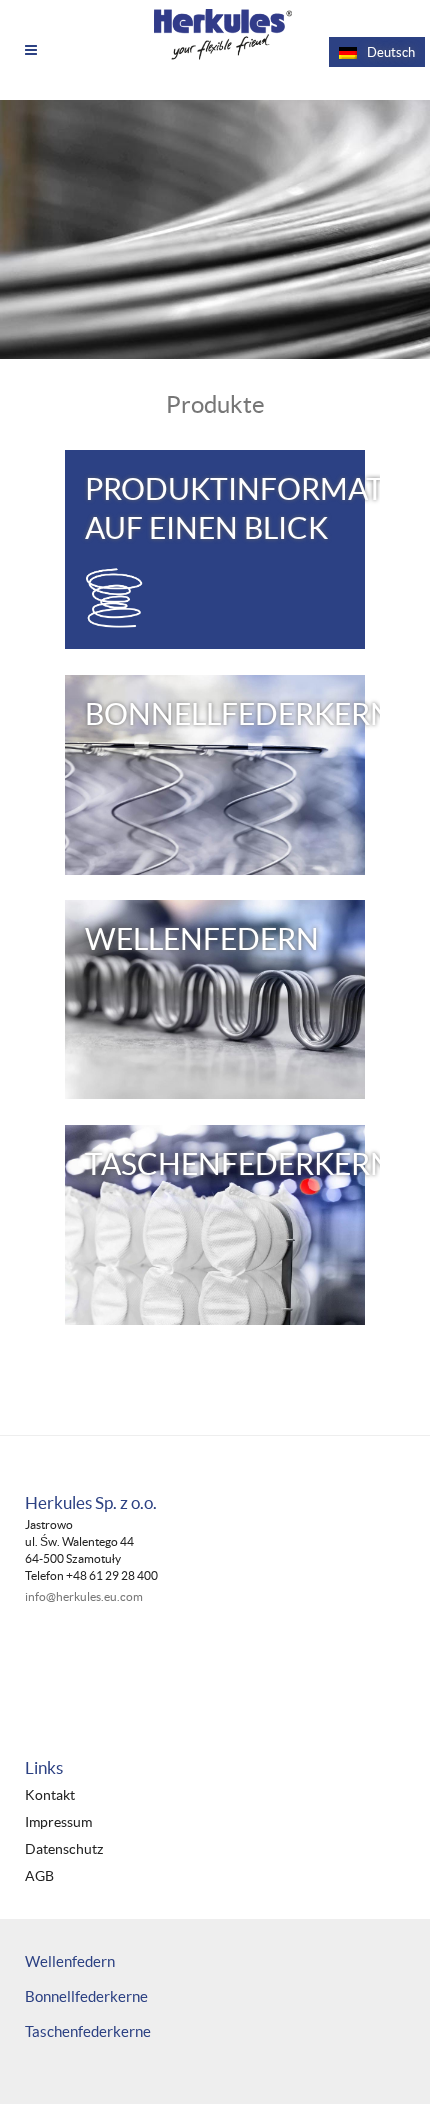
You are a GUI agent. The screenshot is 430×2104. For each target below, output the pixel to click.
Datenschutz (64, 1849)
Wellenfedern (70, 1961)
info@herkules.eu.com (84, 1596)
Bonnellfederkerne (86, 1996)
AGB (39, 1876)
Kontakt (50, 1795)
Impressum (58, 1822)
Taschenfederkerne (88, 2031)
